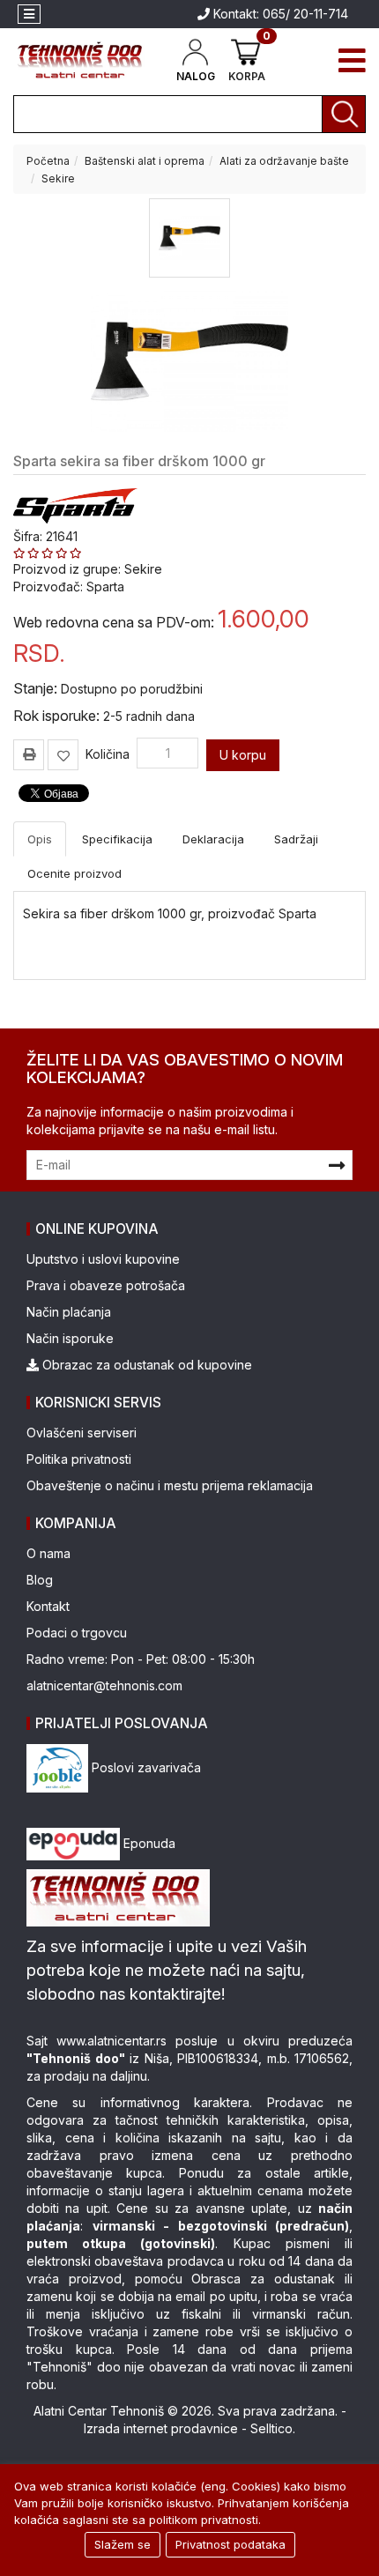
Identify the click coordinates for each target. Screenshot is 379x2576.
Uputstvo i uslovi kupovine (103, 1259)
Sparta (105, 586)
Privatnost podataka (230, 2544)
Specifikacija (117, 839)
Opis (40, 839)
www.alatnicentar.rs (111, 2041)
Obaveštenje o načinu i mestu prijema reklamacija (170, 1485)
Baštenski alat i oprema (145, 161)
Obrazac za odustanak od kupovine (145, 1365)
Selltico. (273, 2428)
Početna (48, 161)
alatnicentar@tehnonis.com (104, 1685)
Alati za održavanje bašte (284, 161)
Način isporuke (70, 1338)
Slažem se (123, 2544)
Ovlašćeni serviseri (82, 1433)
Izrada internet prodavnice (161, 2428)
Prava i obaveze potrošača (106, 1285)
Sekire (58, 178)
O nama (48, 1553)
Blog (40, 1580)
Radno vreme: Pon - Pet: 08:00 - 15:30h (141, 1659)
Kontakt (48, 1606)
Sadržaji (296, 839)
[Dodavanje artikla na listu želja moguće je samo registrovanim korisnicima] (63, 755)
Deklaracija (213, 839)
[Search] (344, 114)
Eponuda (148, 1843)
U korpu (243, 755)
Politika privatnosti (79, 1459)
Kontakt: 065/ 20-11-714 (279, 14)
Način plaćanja (69, 1312)
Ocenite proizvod (74, 873)
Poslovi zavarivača (145, 1767)
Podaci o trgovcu (77, 1633)
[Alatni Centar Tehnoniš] (80, 60)
